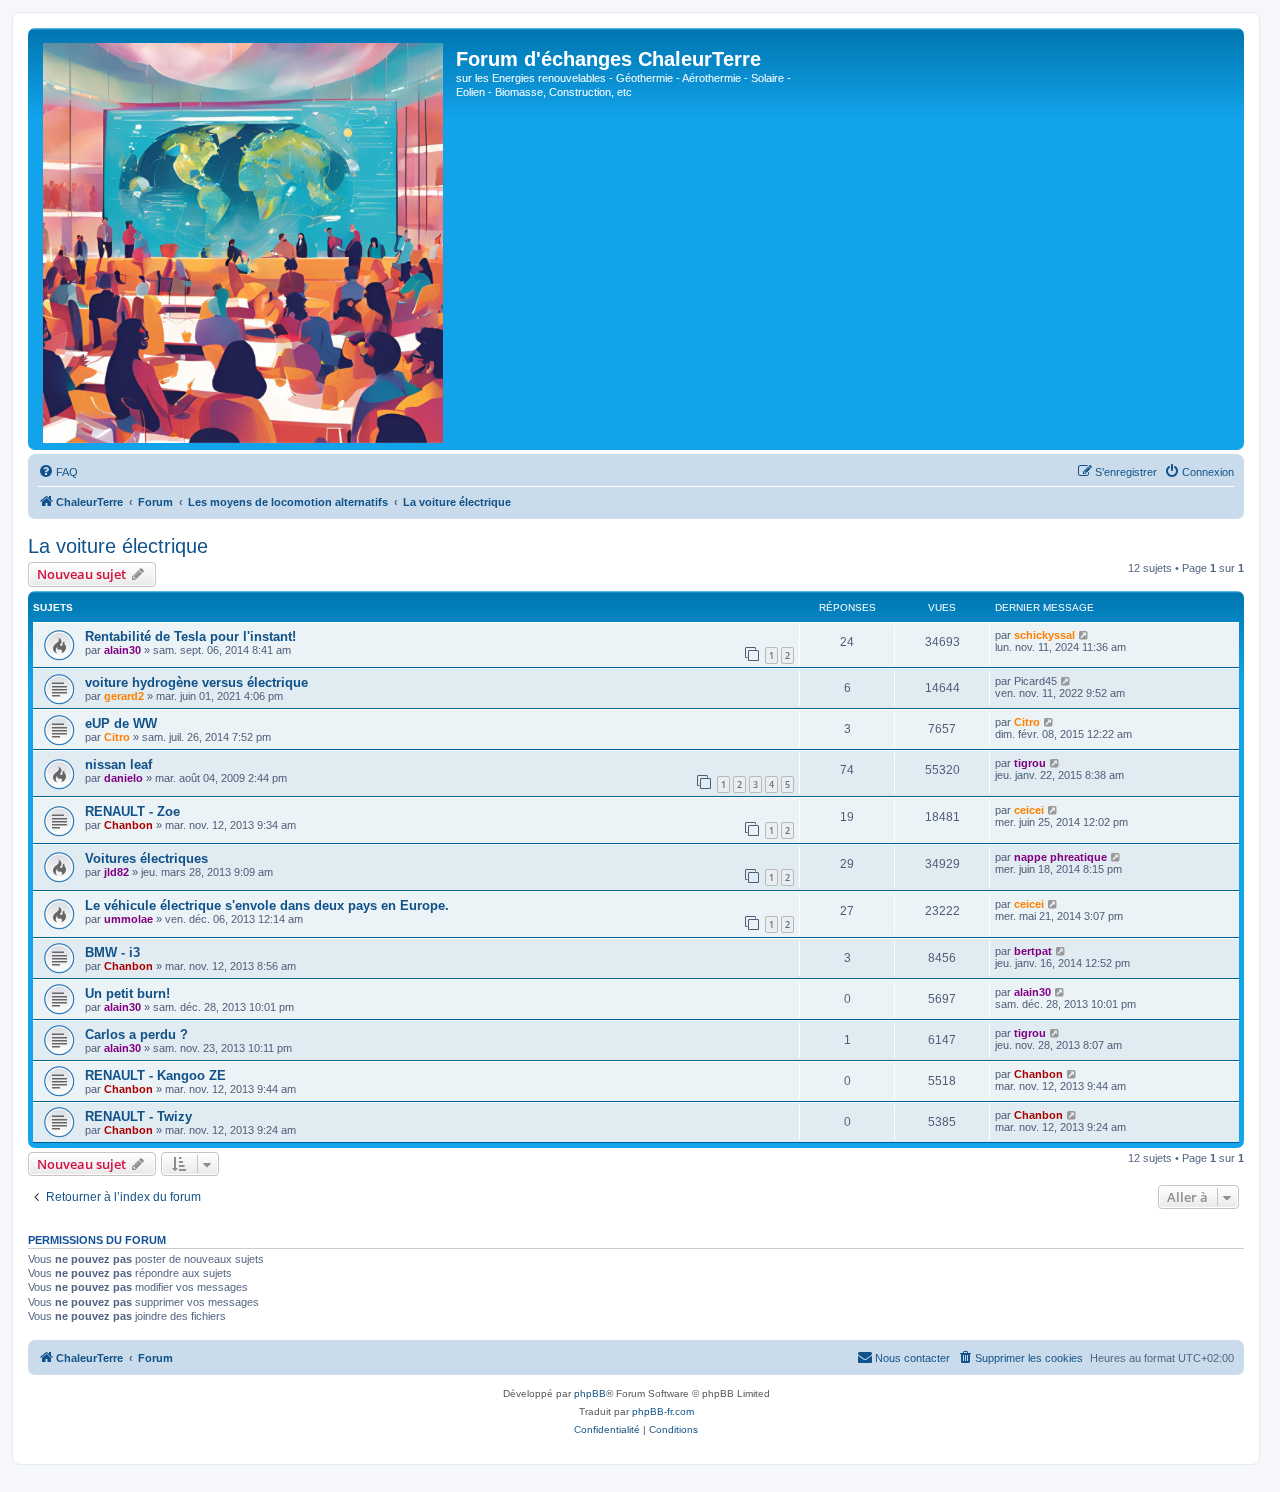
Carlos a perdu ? (136, 1034)
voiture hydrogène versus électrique (196, 682)
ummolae (128, 919)
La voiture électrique (118, 546)
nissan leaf (118, 764)
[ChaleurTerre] (244, 239)
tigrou (1030, 763)
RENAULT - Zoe (132, 811)
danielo (123, 778)
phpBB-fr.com (663, 1411)
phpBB (590, 1393)
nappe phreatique (1060, 857)
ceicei (1029, 810)
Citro (117, 737)
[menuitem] (58, 472)
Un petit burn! (127, 993)
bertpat (1033, 951)
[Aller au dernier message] (1084, 635)
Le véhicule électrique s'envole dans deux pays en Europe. (267, 905)
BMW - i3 (112, 952)
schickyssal (1044, 635)
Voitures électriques (146, 858)
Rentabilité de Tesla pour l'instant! (190, 636)
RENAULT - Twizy (138, 1116)
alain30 (122, 650)
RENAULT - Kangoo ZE (155, 1075)
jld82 (116, 872)
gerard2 (124, 696)
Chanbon (128, 825)
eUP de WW (121, 723)
